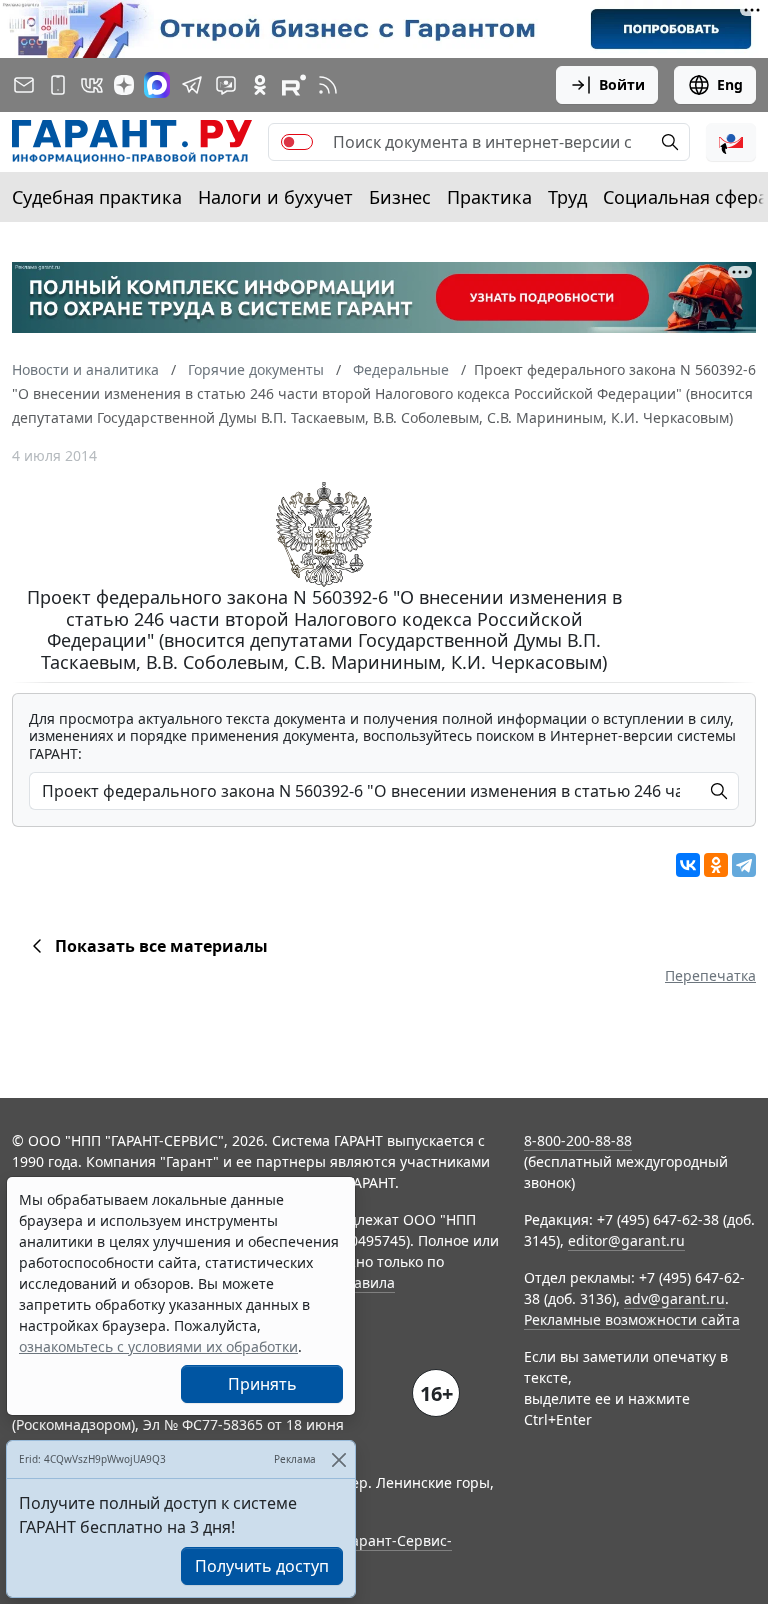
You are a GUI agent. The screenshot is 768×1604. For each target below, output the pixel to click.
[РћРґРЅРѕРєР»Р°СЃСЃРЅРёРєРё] (716, 865)
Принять (262, 1384)
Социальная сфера (685, 197)
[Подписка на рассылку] (24, 85)
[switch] (297, 142)
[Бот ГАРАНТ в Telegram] (226, 85)
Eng (730, 84)
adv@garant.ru (674, 1298)
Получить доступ (262, 1566)
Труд (567, 197)
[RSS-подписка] (328, 85)
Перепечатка (710, 975)
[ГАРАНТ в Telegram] (192, 85)
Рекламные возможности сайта (632, 1319)
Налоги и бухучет (275, 197)
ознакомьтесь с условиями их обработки (158, 1346)
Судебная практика (97, 197)
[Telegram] (744, 865)
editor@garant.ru (626, 1240)
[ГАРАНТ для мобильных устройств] (58, 85)
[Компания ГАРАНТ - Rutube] (294, 85)
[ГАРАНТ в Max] (157, 85)
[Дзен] (124, 85)
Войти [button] (622, 84)
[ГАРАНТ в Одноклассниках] (260, 85)
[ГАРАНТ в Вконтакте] (92, 85)
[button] (731, 142)
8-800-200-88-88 (578, 1140)
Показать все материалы (161, 946)
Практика (489, 197)
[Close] (338, 1459)
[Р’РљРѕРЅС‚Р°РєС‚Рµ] (688, 865)
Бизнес (400, 197)
